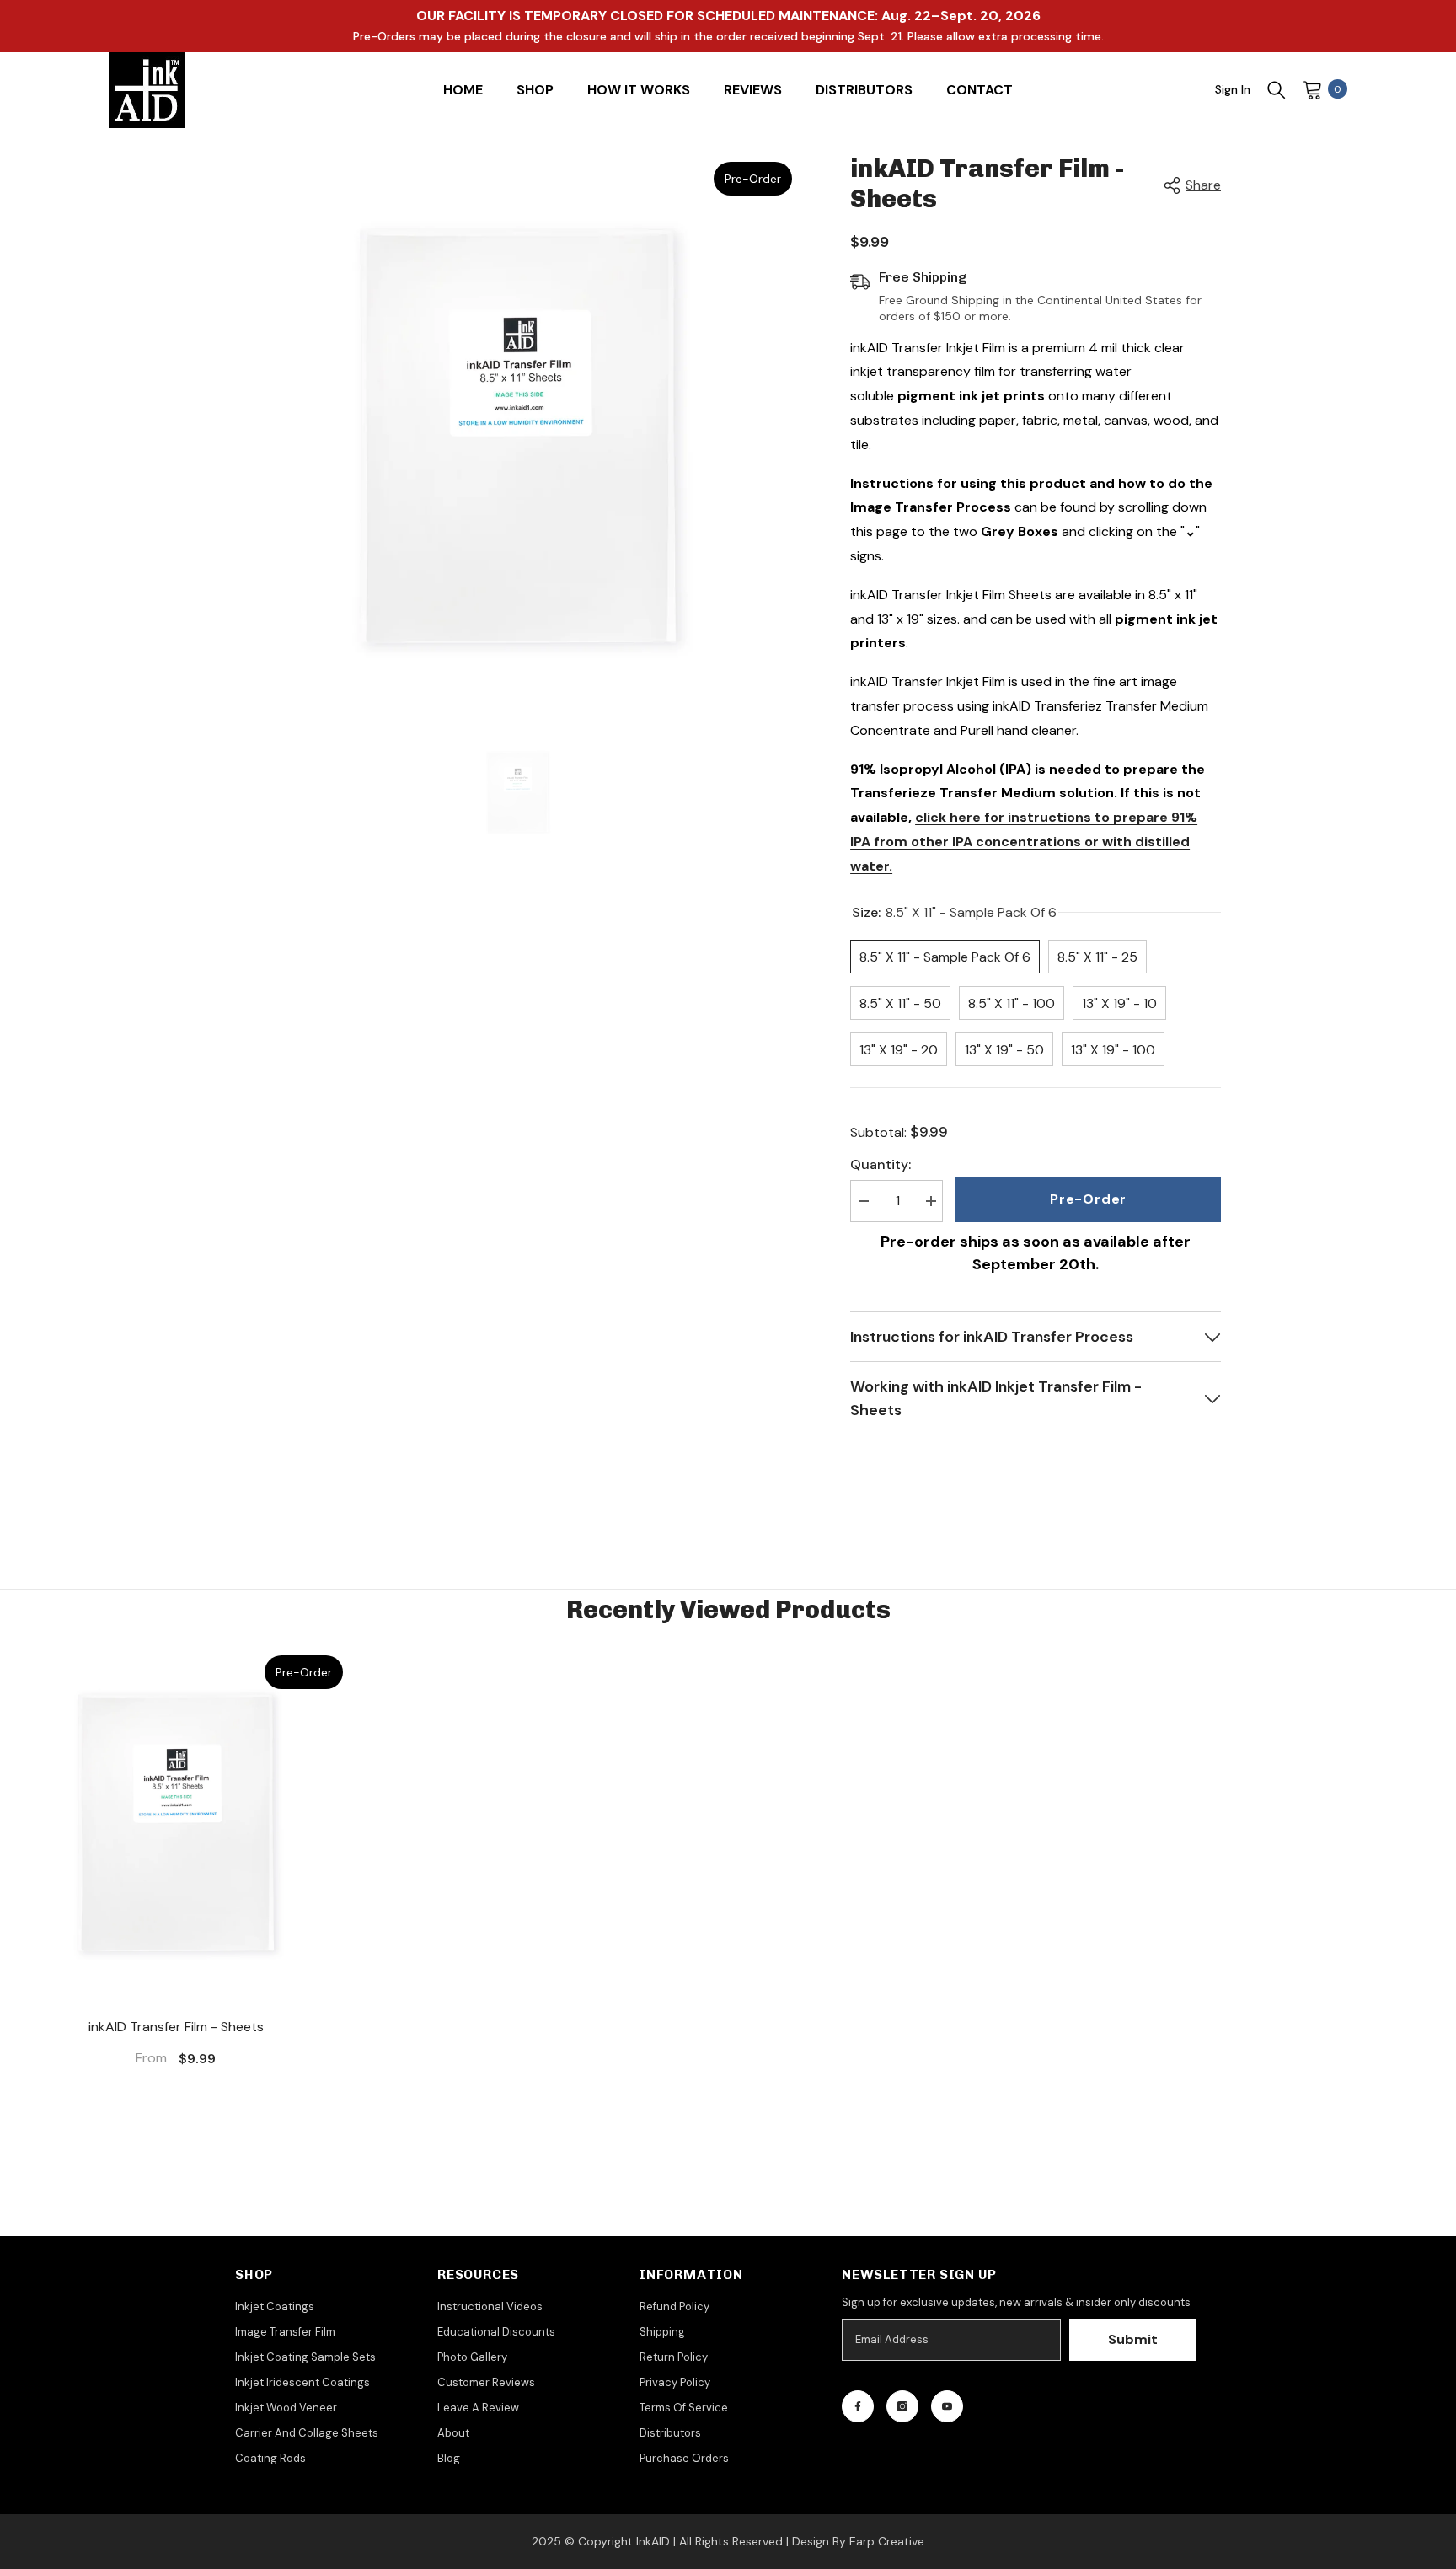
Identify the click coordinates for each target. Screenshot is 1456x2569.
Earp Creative (887, 2541)
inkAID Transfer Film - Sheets (176, 2027)
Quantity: (881, 1164)
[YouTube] (947, 2406)
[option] (518, 436)
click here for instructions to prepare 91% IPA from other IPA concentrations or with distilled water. (1024, 842)
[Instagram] (902, 2406)
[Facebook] (858, 2406)
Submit (1133, 2339)
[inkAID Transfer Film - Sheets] (176, 1823)
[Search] (1277, 89)
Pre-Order (1088, 1199)
